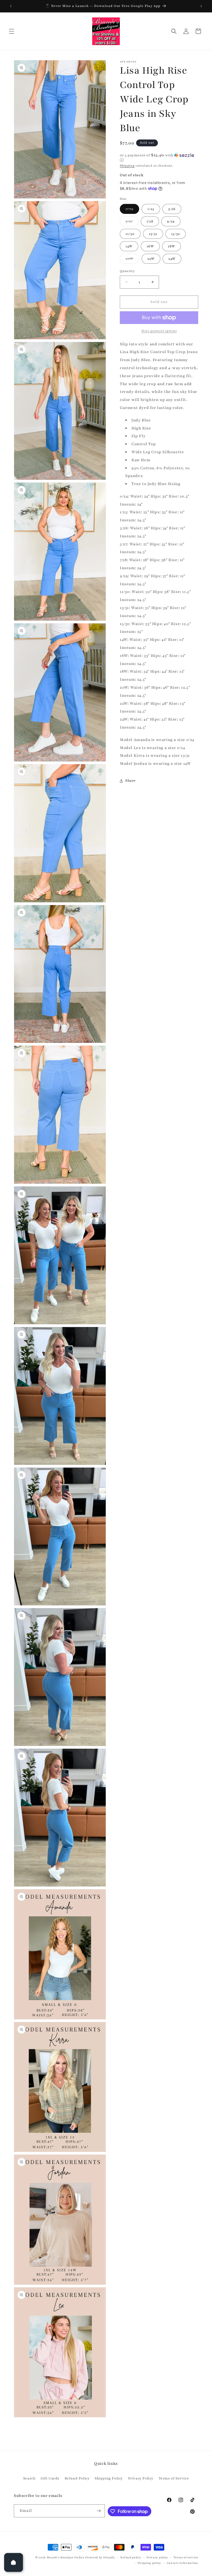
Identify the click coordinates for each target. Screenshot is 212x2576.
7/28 (150, 221)
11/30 (130, 234)
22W (151, 259)
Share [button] (131, 781)
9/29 (171, 221)
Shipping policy (149, 2563)
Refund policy (131, 2557)
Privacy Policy (141, 2478)
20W (132, 260)
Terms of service (186, 2557)
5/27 (132, 223)
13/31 (153, 234)
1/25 (151, 209)
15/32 (176, 234)
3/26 (172, 209)
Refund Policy (77, 2478)
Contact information (182, 2563)
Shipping (127, 166)
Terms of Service (174, 2478)
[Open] (14, 2562)
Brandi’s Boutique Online (66, 2557)
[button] (12, 31)
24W (172, 259)
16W (150, 246)
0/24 (132, 210)
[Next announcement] (201, 6)
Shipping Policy (109, 2478)
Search (29, 2478)
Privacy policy (157, 2557)
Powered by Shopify (100, 2557)
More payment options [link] (159, 331)
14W (129, 246)
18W (171, 246)
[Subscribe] (99, 2511)
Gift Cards (50, 2478)
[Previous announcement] (11, 6)
